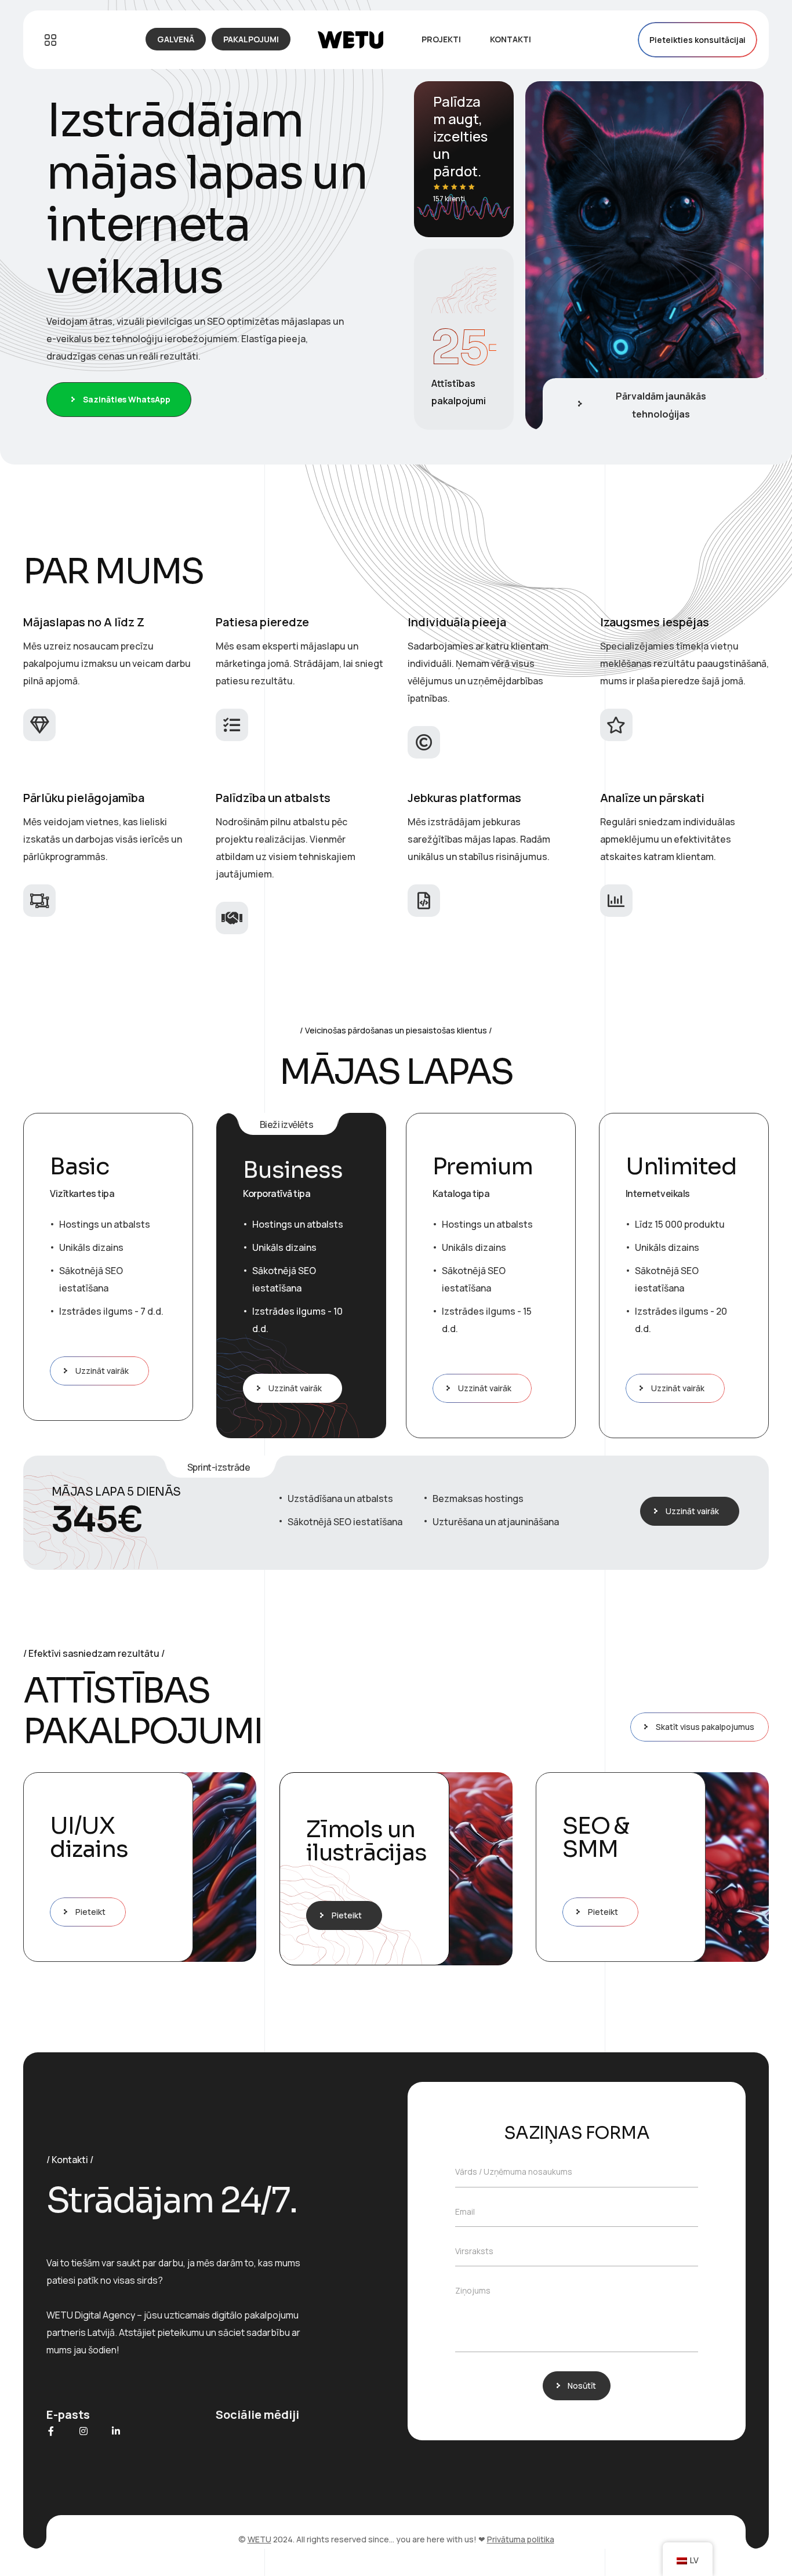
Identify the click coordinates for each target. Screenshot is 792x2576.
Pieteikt (90, 1912)
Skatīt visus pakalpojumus (705, 1727)
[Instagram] (83, 2431)
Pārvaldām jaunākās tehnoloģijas (661, 405)
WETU (259, 2539)
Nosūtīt (582, 2385)
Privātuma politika (521, 2539)
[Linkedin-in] (116, 2431)
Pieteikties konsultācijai (697, 40)
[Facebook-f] (51, 2431)
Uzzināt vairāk (102, 1371)
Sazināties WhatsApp (127, 399)
